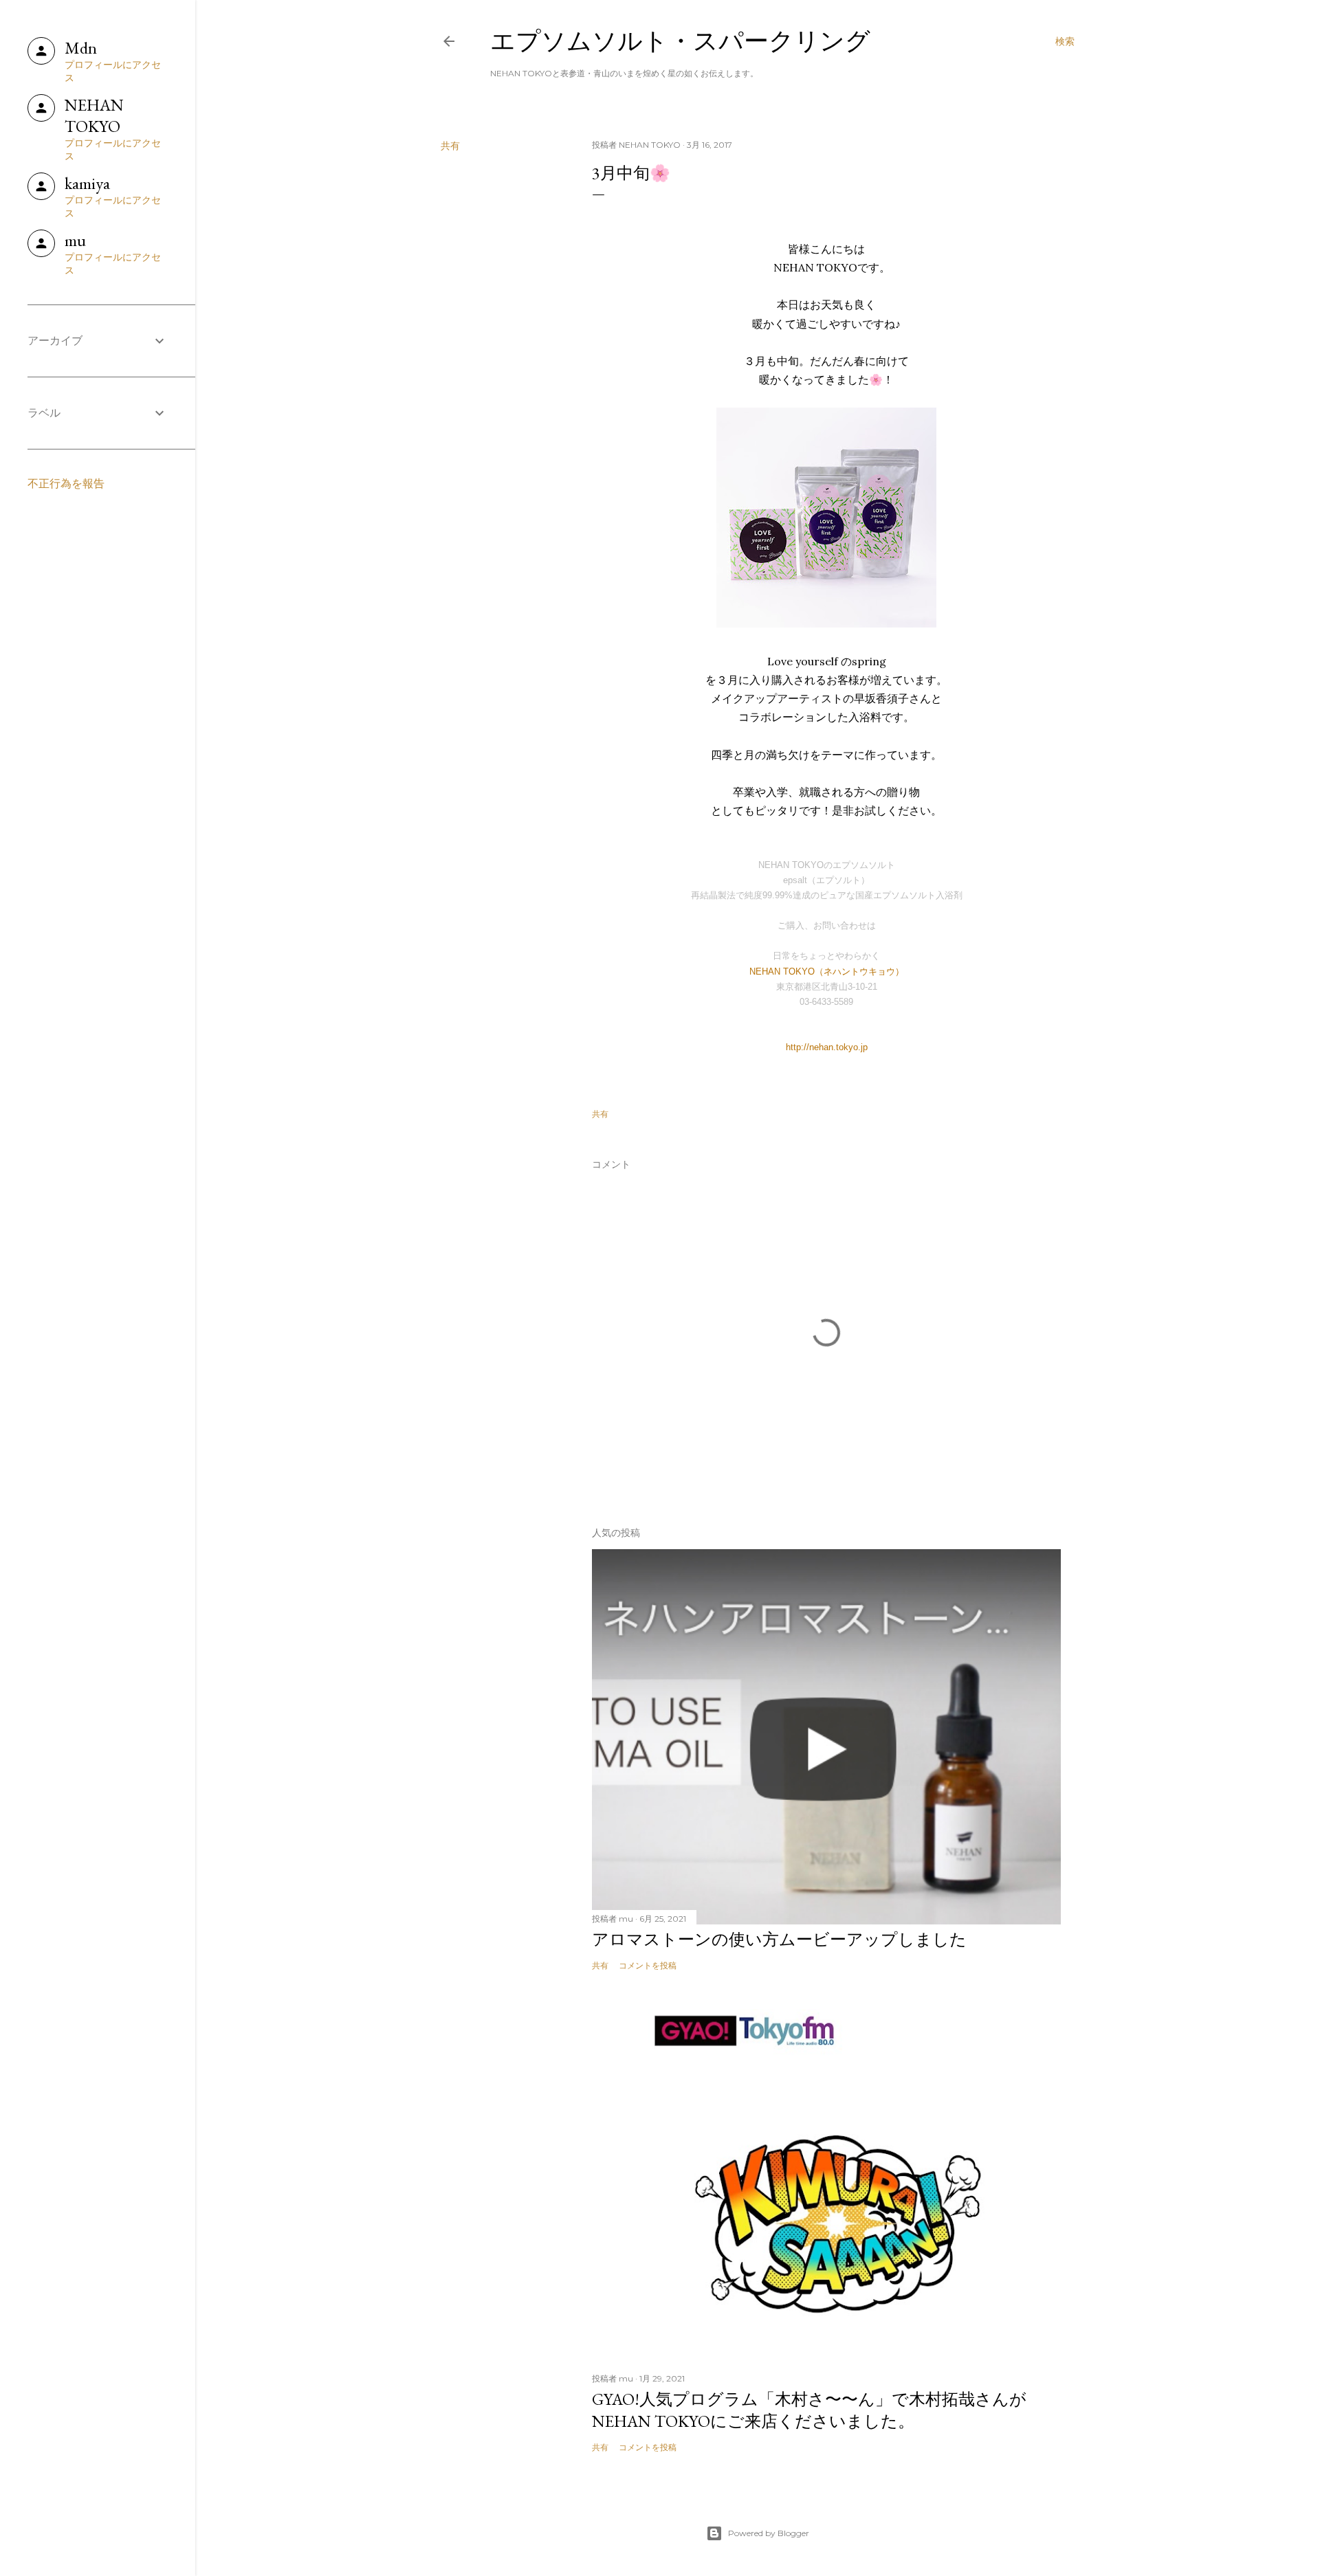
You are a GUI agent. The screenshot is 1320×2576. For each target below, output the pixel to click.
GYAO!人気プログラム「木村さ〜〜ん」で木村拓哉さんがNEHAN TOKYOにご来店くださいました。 (809, 2410)
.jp (863, 1047)
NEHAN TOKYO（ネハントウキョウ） (827, 971)
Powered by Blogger (769, 2533)
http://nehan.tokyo (822, 1047)
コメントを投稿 (648, 1965)
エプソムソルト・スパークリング (680, 41)
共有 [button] (450, 146)
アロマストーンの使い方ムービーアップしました (779, 1939)
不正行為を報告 (66, 484)
